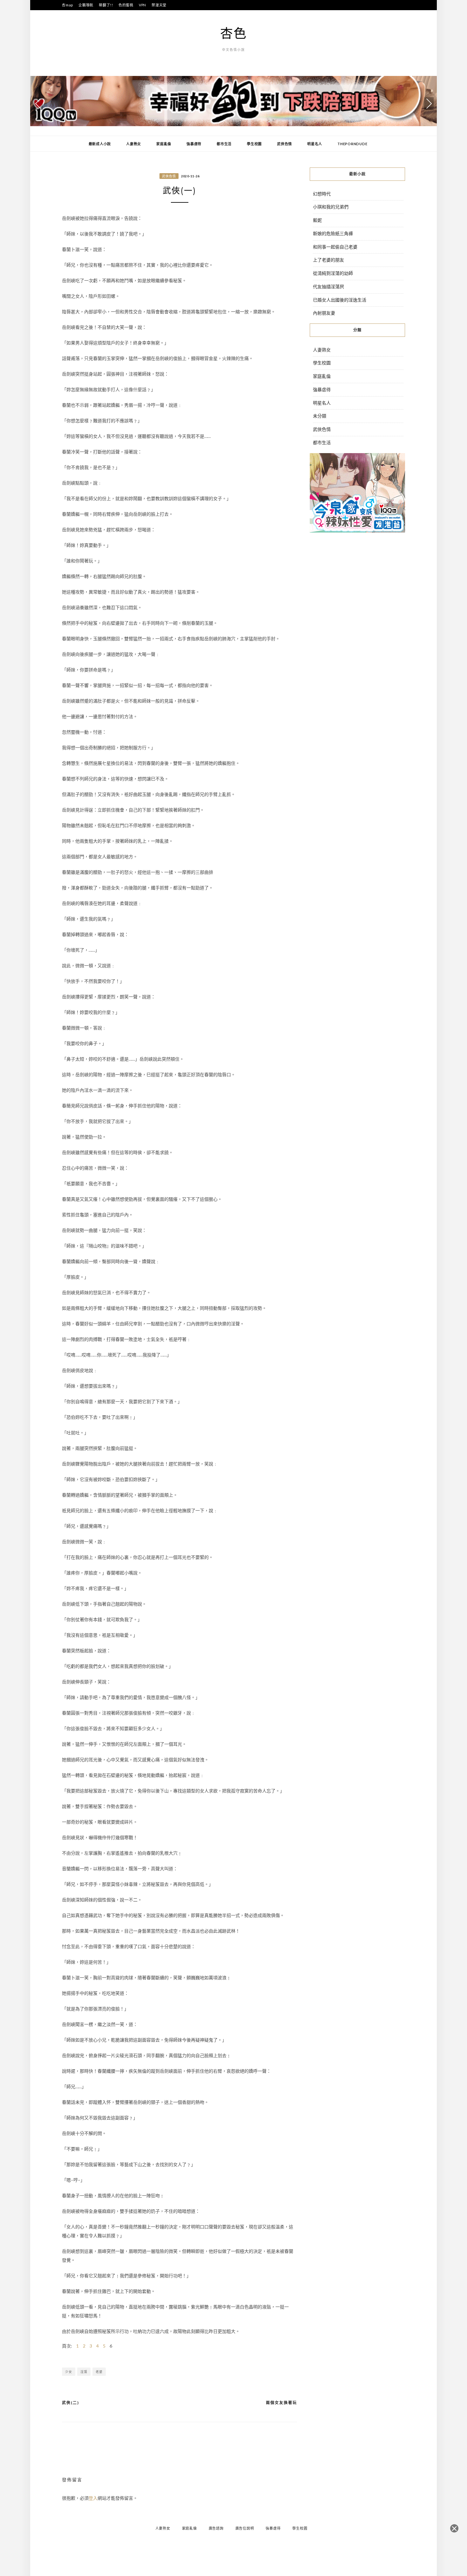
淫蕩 (84, 2372)
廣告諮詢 (216, 2528)
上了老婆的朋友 (328, 260)
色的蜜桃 (126, 5)
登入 (93, 2498)
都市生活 (224, 144)
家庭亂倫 (164, 144)
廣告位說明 (245, 2528)
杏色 (233, 33)
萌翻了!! (106, 5)
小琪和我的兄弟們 (331, 207)
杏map (68, 5)
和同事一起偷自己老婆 (335, 247)
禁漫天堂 (159, 5)
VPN (142, 5)
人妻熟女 (134, 144)
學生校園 (254, 144)
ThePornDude (352, 144)
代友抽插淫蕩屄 (328, 286)
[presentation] (38, 104)
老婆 (99, 2372)
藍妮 (317, 220)
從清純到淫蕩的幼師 (333, 273)
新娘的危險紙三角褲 (333, 233)
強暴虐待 (194, 144)
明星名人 (315, 144)
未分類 (320, 416)
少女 (69, 2372)
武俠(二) (71, 2403)
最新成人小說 (100, 144)
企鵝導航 (86, 5)
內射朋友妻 (324, 313)
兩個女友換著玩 (281, 2403)
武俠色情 (284, 144)
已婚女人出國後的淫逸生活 (340, 300)
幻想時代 (322, 194)
